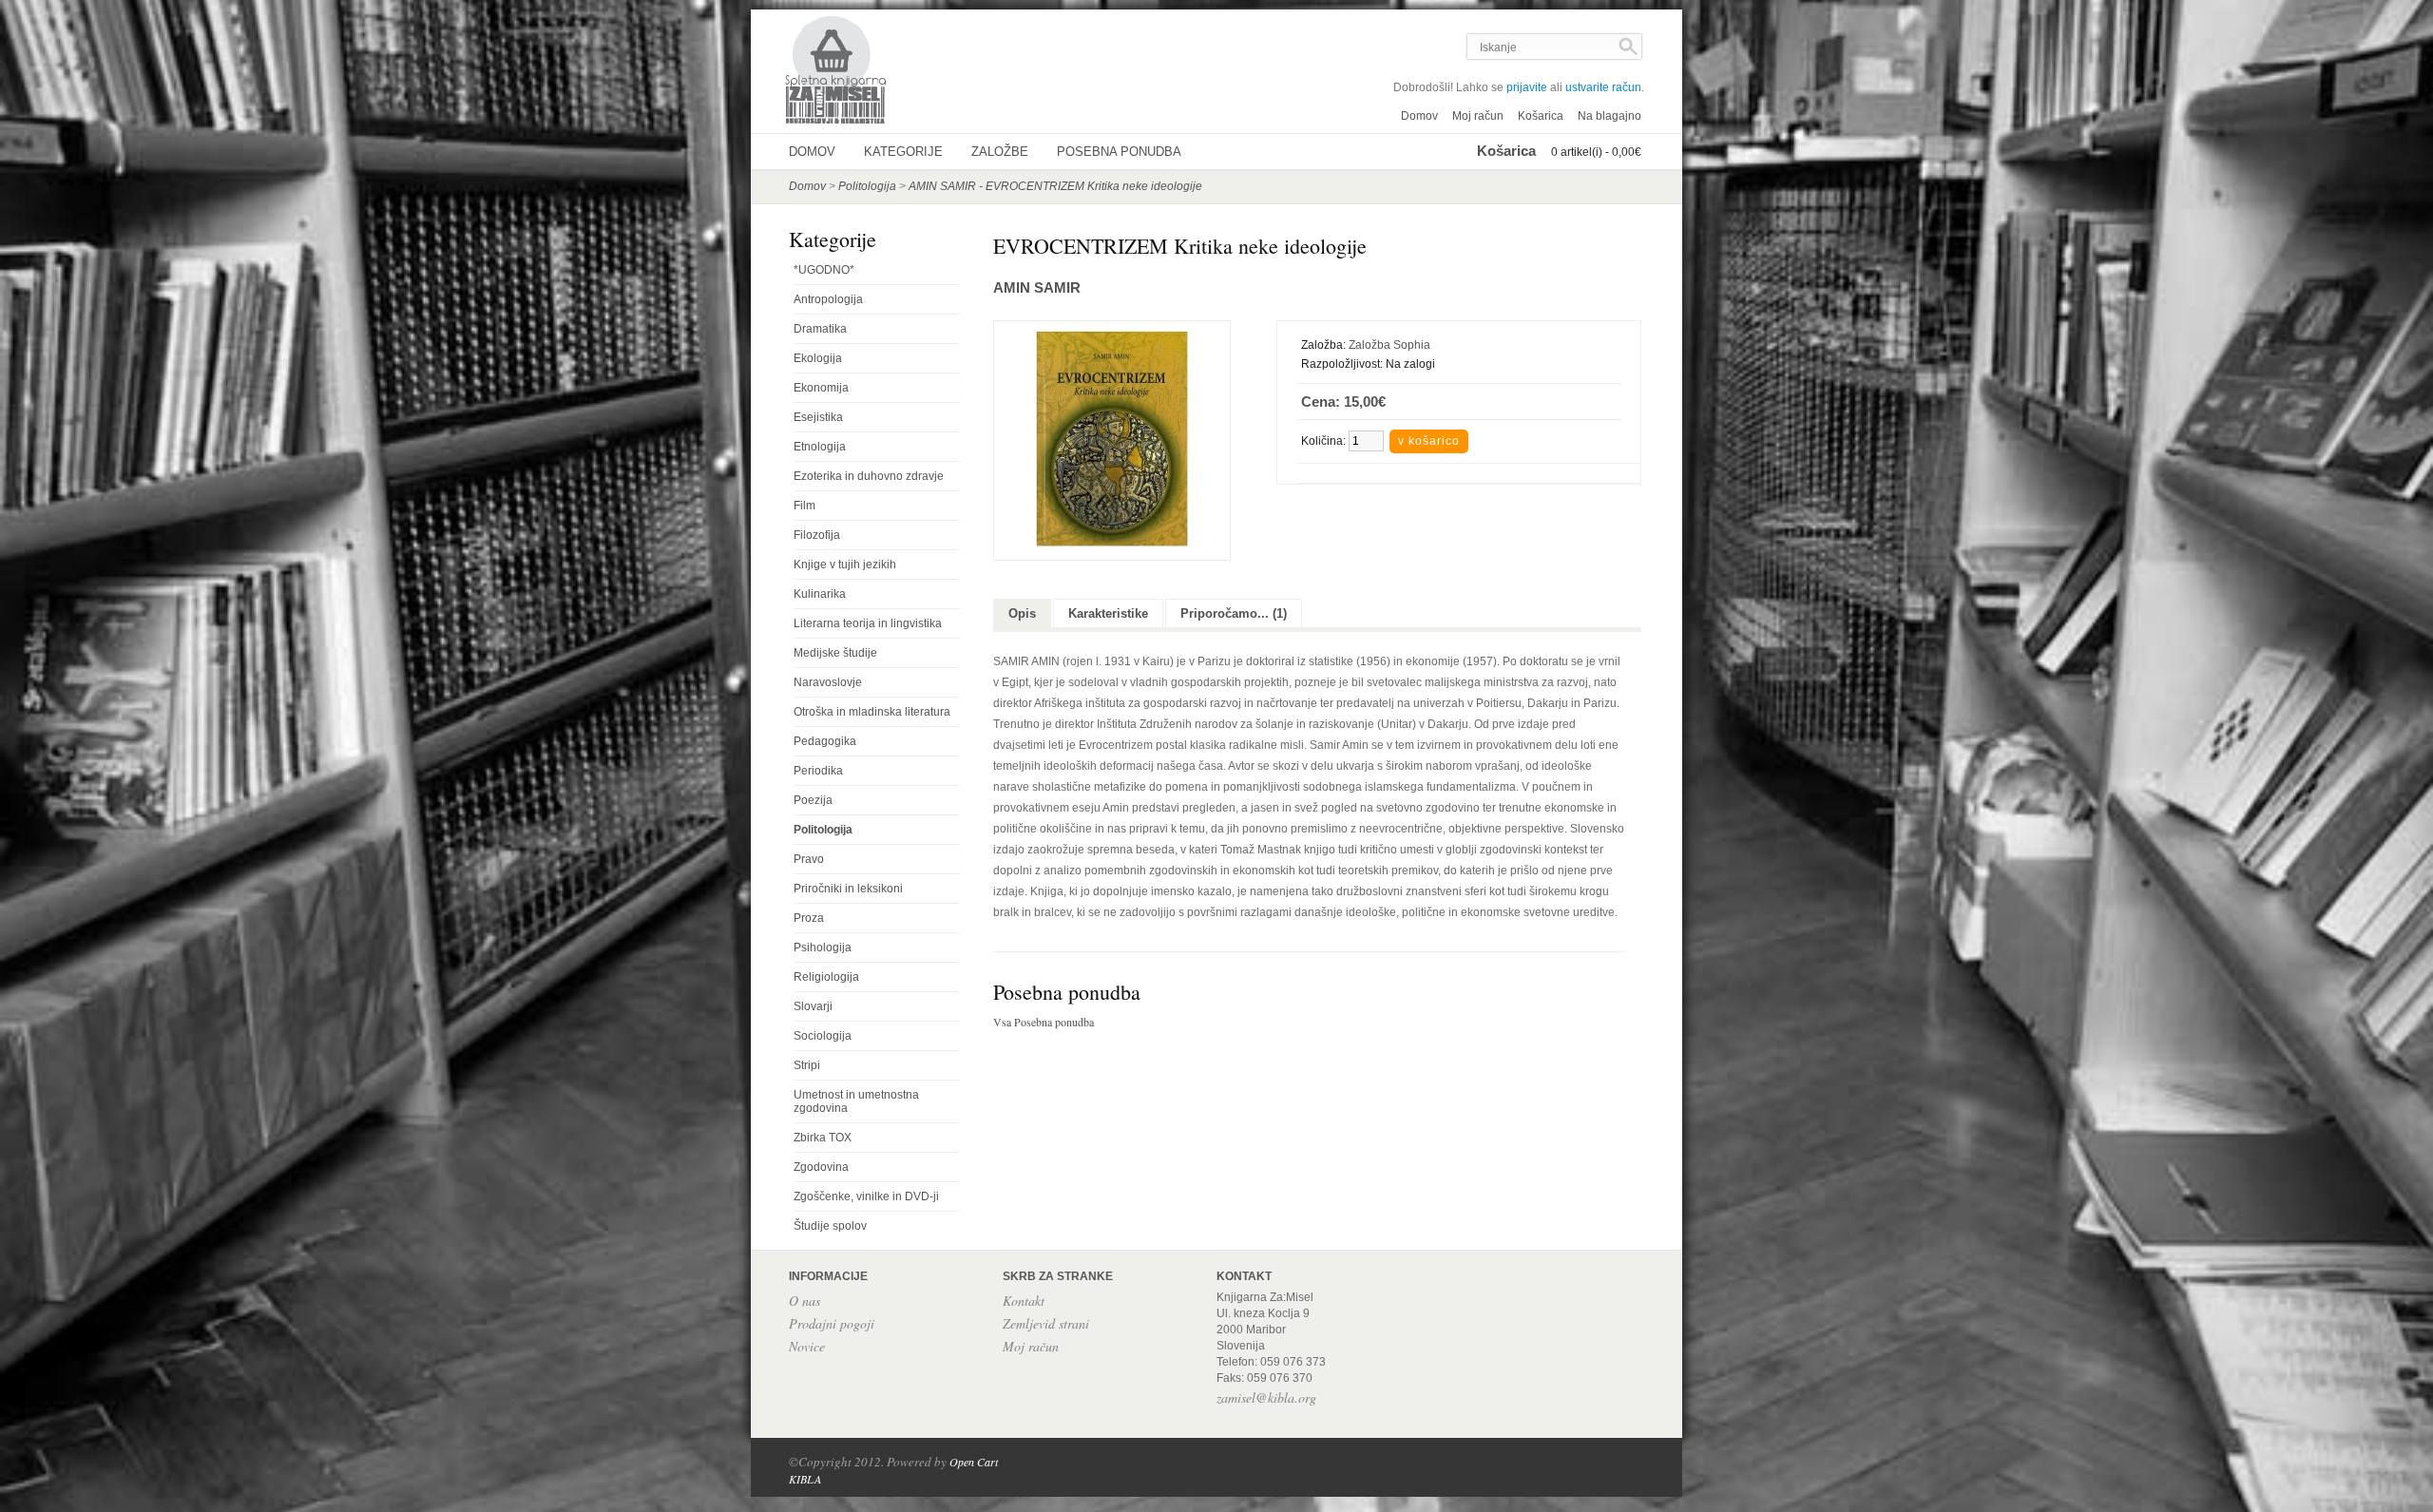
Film (805, 506)
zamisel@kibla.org (1266, 1397)
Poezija (813, 800)
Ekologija (818, 358)
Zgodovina (821, 1167)
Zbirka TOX (823, 1138)
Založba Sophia (1389, 345)
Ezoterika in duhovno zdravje (869, 476)
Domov (1419, 116)
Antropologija (828, 299)
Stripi (807, 1065)
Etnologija (820, 447)
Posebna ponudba (1119, 152)
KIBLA (805, 1479)
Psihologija (823, 947)
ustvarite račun (1603, 87)
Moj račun (1478, 116)
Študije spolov (830, 1226)
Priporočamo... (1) (1234, 613)
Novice (807, 1346)
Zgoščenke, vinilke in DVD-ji (866, 1196)
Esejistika (818, 417)
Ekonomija (821, 388)
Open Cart (974, 1462)
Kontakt (1024, 1301)
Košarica (1541, 116)
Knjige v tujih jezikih (845, 565)
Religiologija (826, 977)
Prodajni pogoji (832, 1323)
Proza (809, 918)
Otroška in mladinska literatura (872, 712)
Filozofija (817, 535)
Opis (1022, 613)
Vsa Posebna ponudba (1044, 1022)
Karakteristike (1108, 613)
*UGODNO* (824, 270)
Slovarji (813, 1006)
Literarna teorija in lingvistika (868, 623)
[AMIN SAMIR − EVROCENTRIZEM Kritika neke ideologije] (1112, 544)
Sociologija (823, 1036)
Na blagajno (1609, 116)
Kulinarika (820, 594)
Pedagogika (825, 741)
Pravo (809, 859)
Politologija (867, 186)
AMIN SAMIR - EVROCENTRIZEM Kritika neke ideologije (1055, 186)
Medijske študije (835, 653)
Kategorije (903, 152)
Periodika (818, 771)
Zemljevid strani (1046, 1323)
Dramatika (820, 329)
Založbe (1000, 152)
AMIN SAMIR (1037, 287)
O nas (805, 1301)
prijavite (1527, 87)
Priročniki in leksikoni (848, 889)
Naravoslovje (828, 682)
